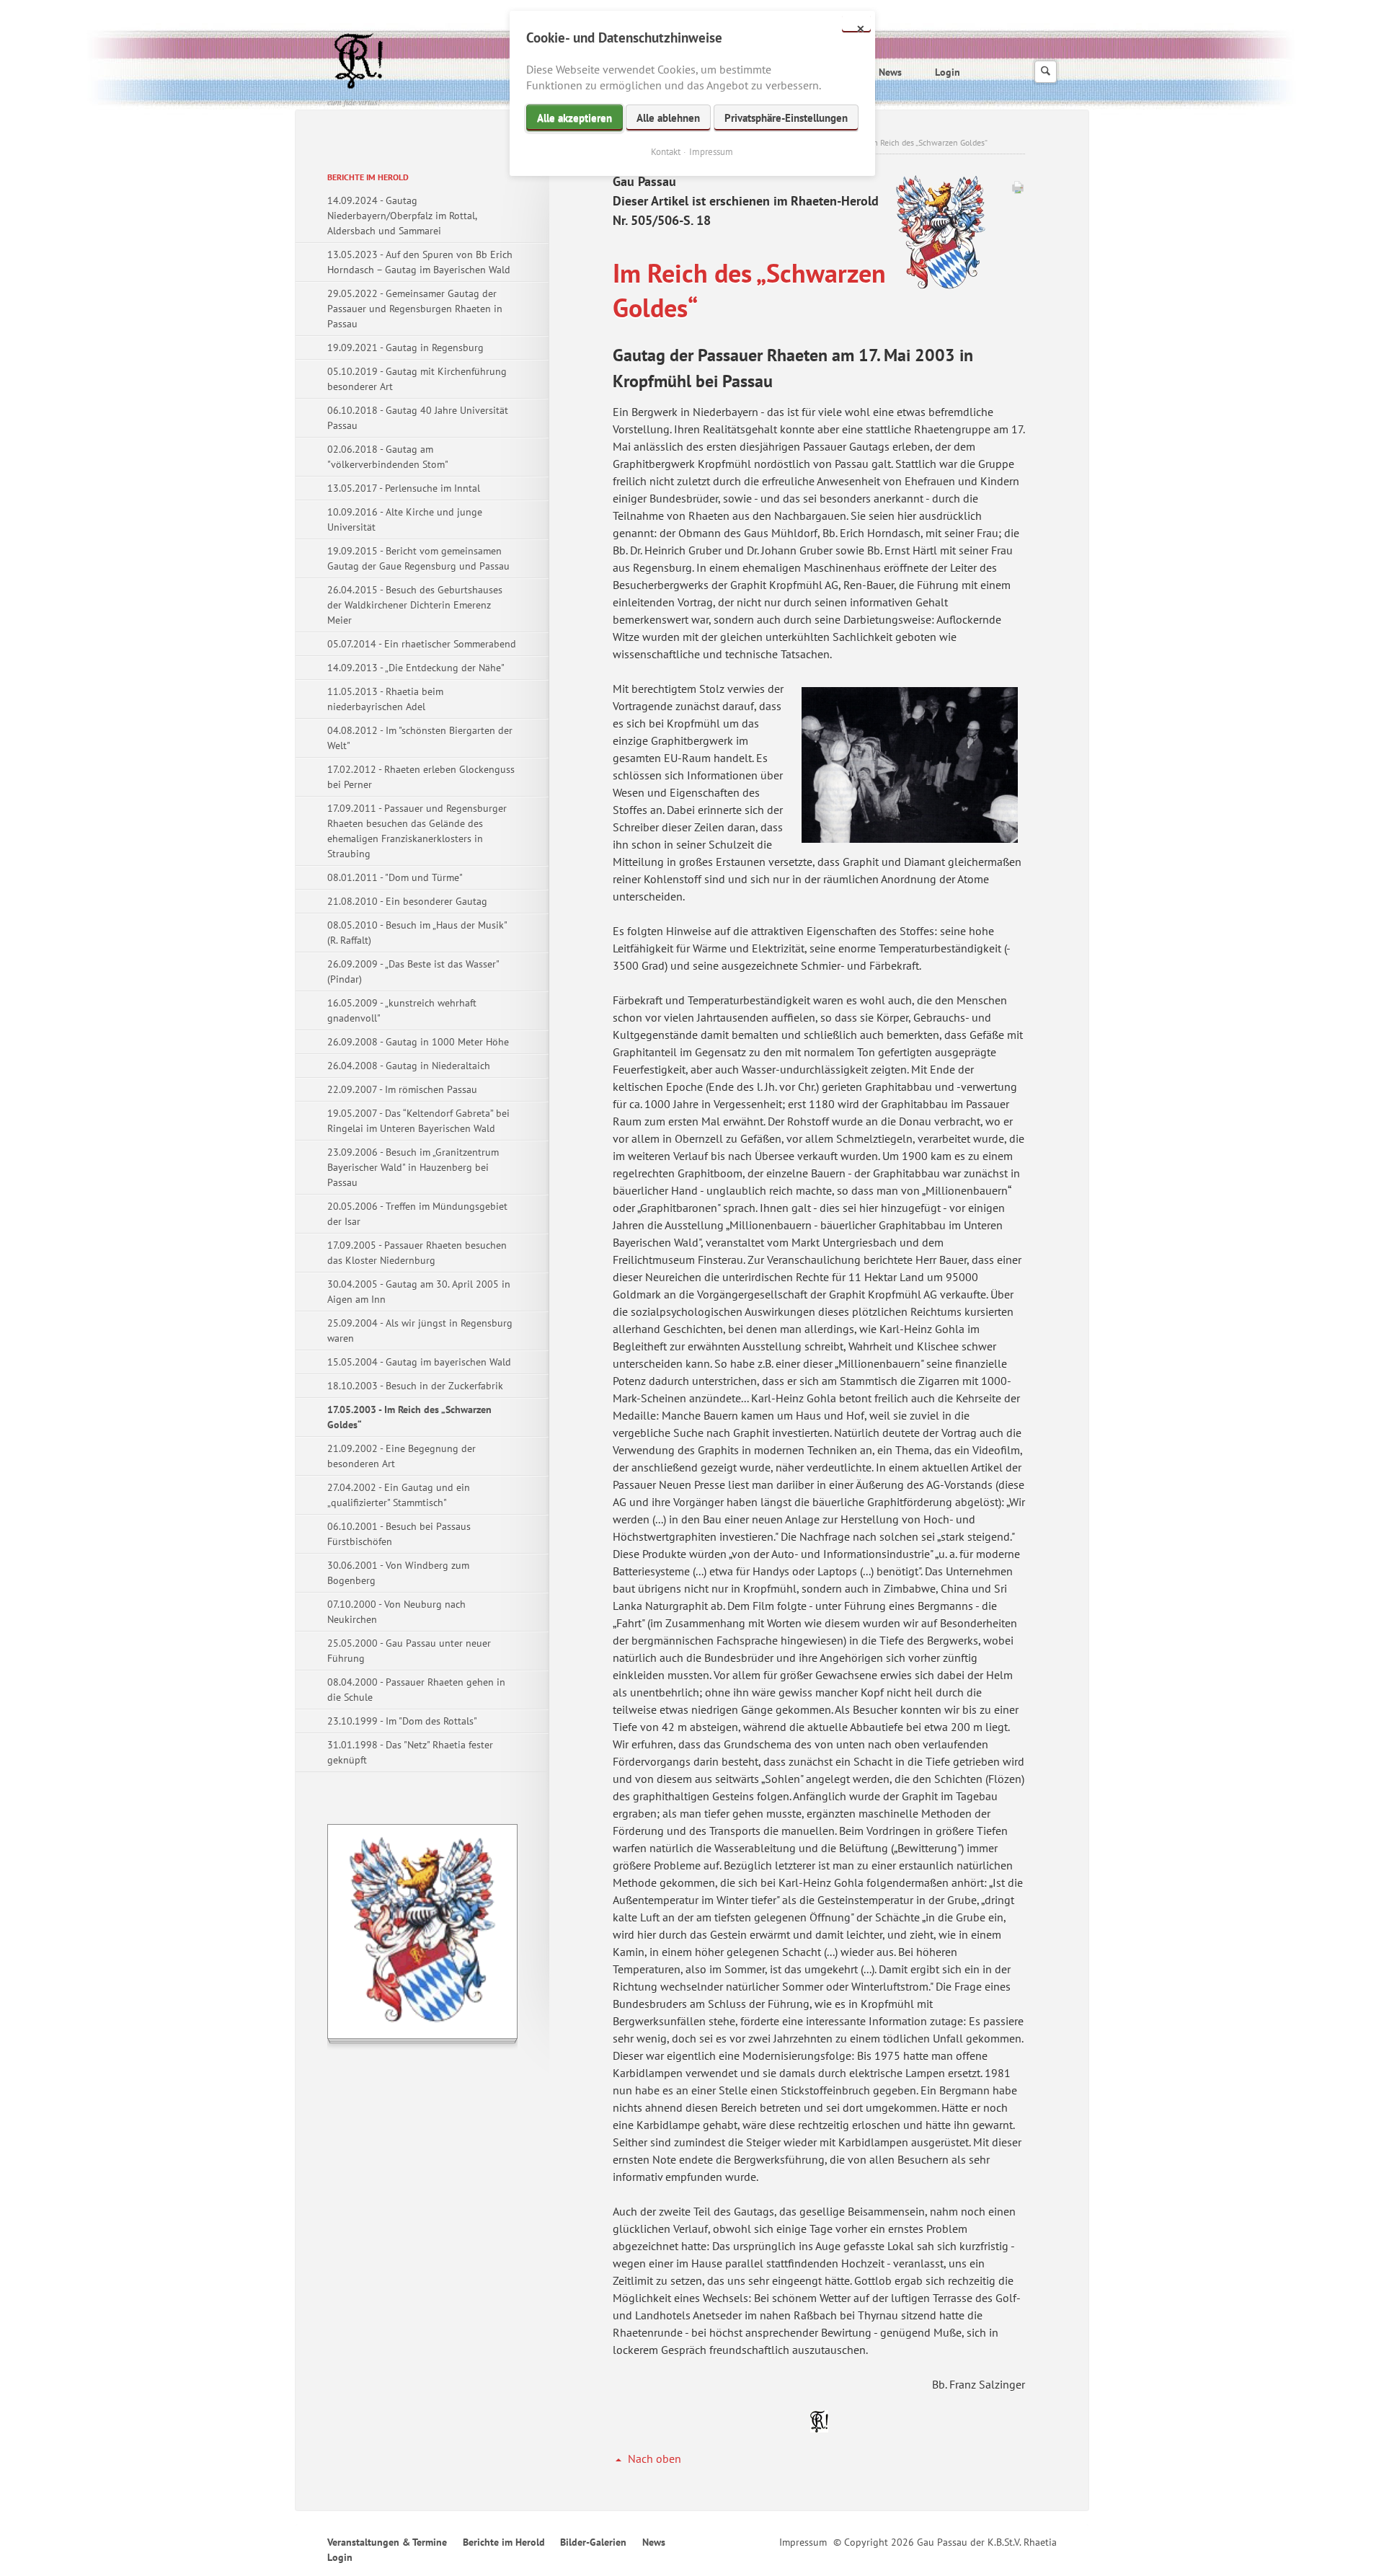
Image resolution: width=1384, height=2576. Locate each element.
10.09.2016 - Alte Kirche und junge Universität (405, 519)
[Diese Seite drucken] (1018, 190)
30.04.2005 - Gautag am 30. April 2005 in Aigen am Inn (419, 1292)
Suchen (1046, 72)
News (890, 72)
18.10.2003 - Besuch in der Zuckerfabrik (415, 1386)
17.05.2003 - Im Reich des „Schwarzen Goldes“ (409, 1417)
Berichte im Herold (368, 177)
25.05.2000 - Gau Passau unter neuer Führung (409, 1651)
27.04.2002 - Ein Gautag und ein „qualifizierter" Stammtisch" (399, 1495)
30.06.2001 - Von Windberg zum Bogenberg (398, 1573)
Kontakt (666, 152)
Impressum (803, 2542)
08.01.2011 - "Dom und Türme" (395, 877)
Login (948, 72)
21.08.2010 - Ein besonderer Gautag (407, 901)
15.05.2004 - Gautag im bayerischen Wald (419, 1362)
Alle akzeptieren (575, 118)
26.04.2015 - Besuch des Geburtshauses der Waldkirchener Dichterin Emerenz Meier (415, 605)
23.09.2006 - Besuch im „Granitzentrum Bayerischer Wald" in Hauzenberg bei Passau (413, 1167)
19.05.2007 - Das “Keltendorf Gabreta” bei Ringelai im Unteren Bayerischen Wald (418, 1121)
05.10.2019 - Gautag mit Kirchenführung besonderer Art (417, 379)
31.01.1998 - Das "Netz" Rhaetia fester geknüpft (410, 1752)
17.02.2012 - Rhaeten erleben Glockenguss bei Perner (421, 777)
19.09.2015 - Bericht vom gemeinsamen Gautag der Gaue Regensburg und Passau (418, 558)
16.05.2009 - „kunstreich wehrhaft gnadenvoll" (402, 1010)
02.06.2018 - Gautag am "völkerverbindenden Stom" (388, 457)
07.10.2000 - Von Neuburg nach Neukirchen (396, 1612)
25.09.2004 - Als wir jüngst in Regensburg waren (420, 1331)
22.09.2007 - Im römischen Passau (402, 1089)
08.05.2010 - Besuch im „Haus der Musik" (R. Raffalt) (417, 933)
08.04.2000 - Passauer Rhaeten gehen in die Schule (416, 1690)
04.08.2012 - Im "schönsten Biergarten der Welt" (420, 738)
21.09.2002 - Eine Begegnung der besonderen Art (402, 1456)
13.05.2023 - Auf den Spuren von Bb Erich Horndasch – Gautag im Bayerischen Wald (420, 262)
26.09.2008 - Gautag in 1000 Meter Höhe (418, 1042)
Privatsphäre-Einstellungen (786, 118)
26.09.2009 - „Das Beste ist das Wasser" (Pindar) (413, 971)
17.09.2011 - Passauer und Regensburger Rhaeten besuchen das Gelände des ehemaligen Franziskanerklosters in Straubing (417, 831)
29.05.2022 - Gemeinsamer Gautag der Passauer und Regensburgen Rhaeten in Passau (415, 309)
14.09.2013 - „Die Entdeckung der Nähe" (416, 668)
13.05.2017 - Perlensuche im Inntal (404, 488)
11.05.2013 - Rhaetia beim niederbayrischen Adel (385, 699)
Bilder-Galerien (593, 2542)
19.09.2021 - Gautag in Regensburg (405, 348)
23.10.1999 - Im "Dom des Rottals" (402, 1721)
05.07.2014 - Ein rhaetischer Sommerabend (422, 644)
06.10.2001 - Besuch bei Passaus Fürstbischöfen (399, 1534)
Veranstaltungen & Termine (387, 2542)
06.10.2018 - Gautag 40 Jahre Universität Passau (418, 418)
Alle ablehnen (668, 118)
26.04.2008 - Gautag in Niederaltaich (409, 1066)
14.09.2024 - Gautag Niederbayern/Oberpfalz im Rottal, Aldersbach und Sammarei (402, 216)
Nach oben (655, 2458)
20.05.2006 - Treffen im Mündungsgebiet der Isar (417, 1214)
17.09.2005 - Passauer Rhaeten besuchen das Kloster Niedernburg (417, 1253)
